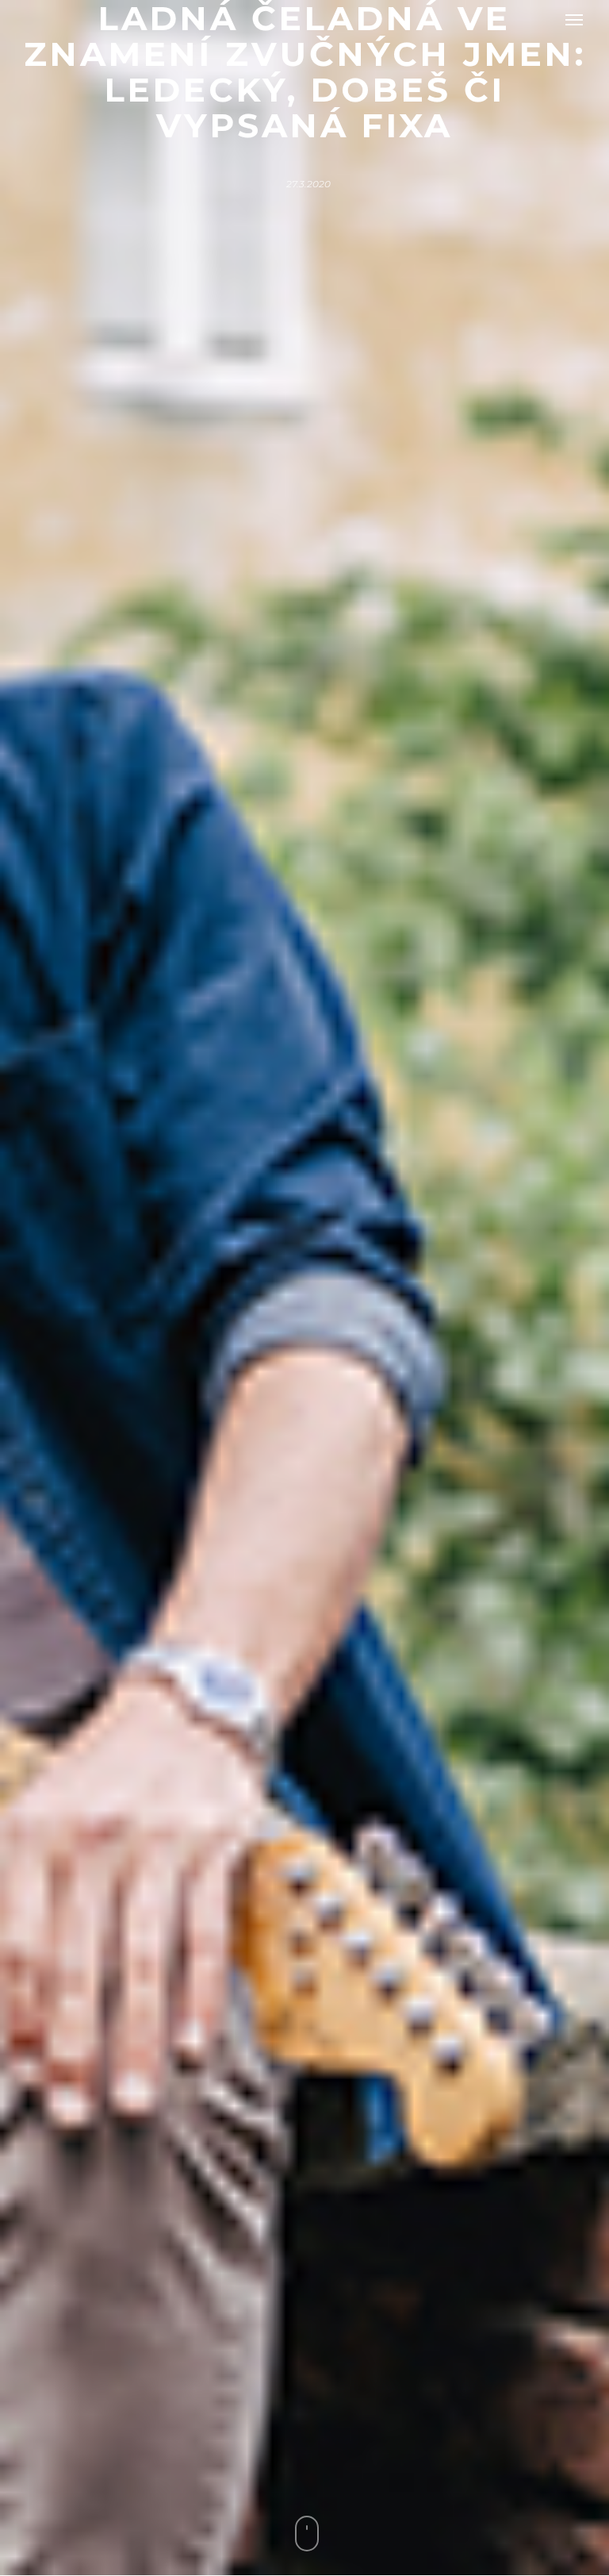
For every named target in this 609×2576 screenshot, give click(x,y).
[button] (574, 19)
